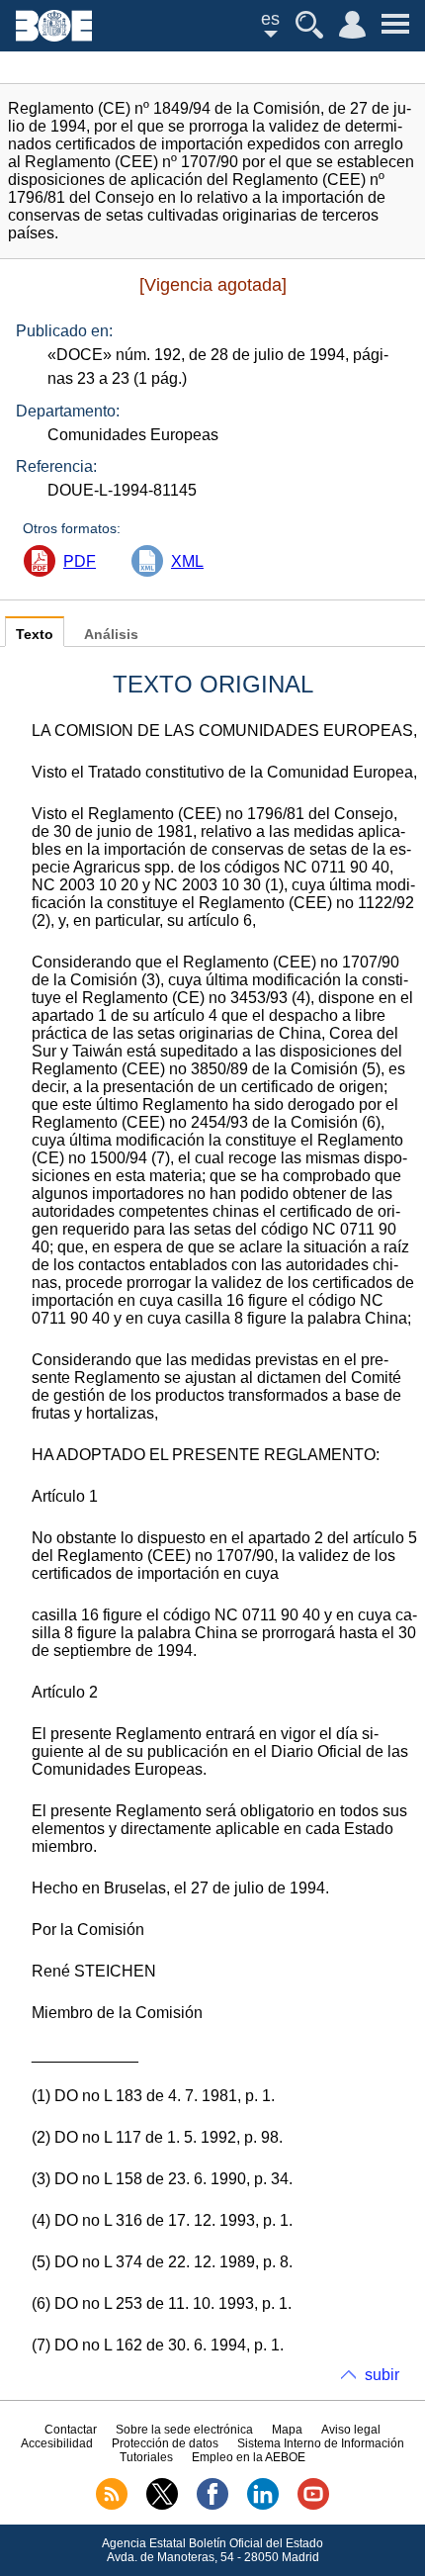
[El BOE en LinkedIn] (263, 2506)
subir (382, 2375)
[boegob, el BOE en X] (162, 2506)
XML (187, 561)
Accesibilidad (57, 2443)
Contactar (71, 2430)
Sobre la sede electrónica (184, 2430)
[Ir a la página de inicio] (54, 36)
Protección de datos (165, 2443)
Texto (35, 635)
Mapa (287, 2430)
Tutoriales (146, 2457)
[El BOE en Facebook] (212, 2506)
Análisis (111, 635)
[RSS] (112, 2506)
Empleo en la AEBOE (249, 2457)
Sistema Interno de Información (321, 2443)
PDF (80, 561)
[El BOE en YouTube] (313, 2506)
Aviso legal (351, 2430)
